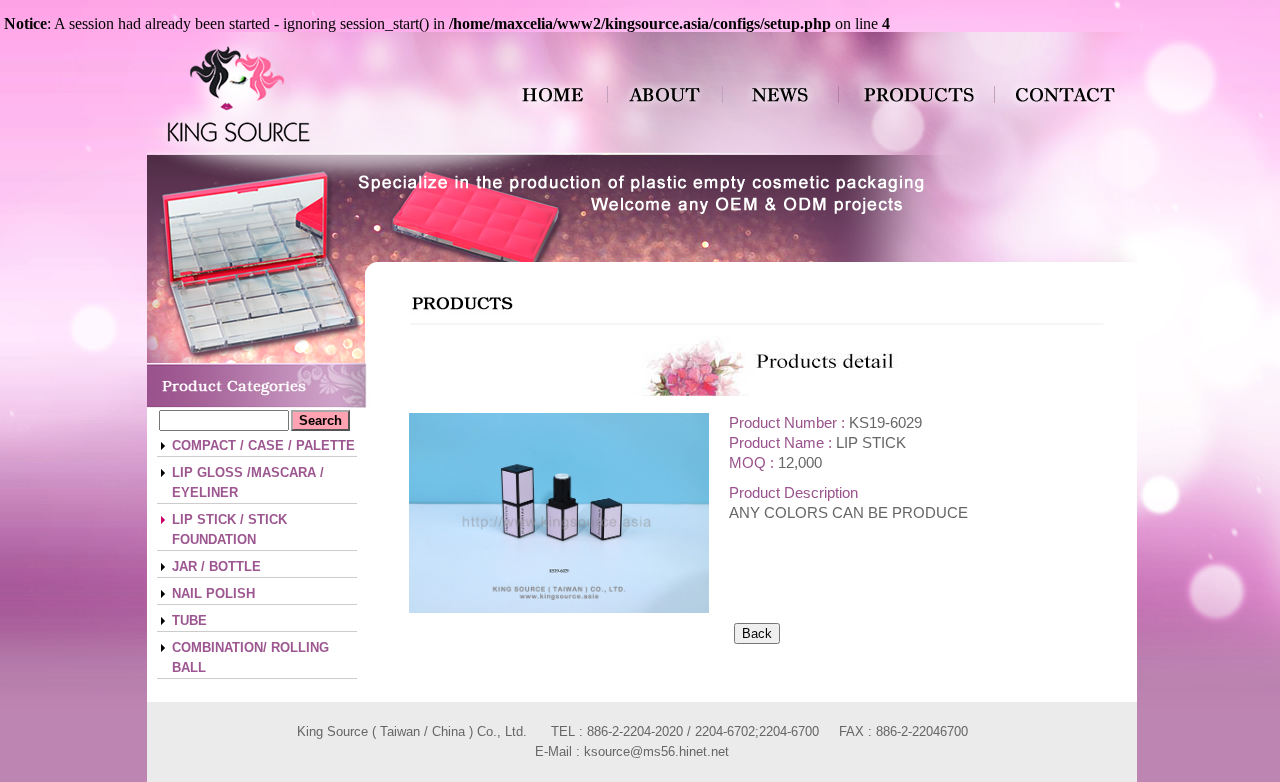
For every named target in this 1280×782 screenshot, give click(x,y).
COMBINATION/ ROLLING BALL (250, 657)
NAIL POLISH (213, 593)
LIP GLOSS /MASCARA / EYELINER (248, 482)
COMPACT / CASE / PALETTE (263, 445)
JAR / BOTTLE (216, 566)
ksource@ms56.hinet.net (656, 751)
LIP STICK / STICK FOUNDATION (229, 529)
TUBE (189, 620)
